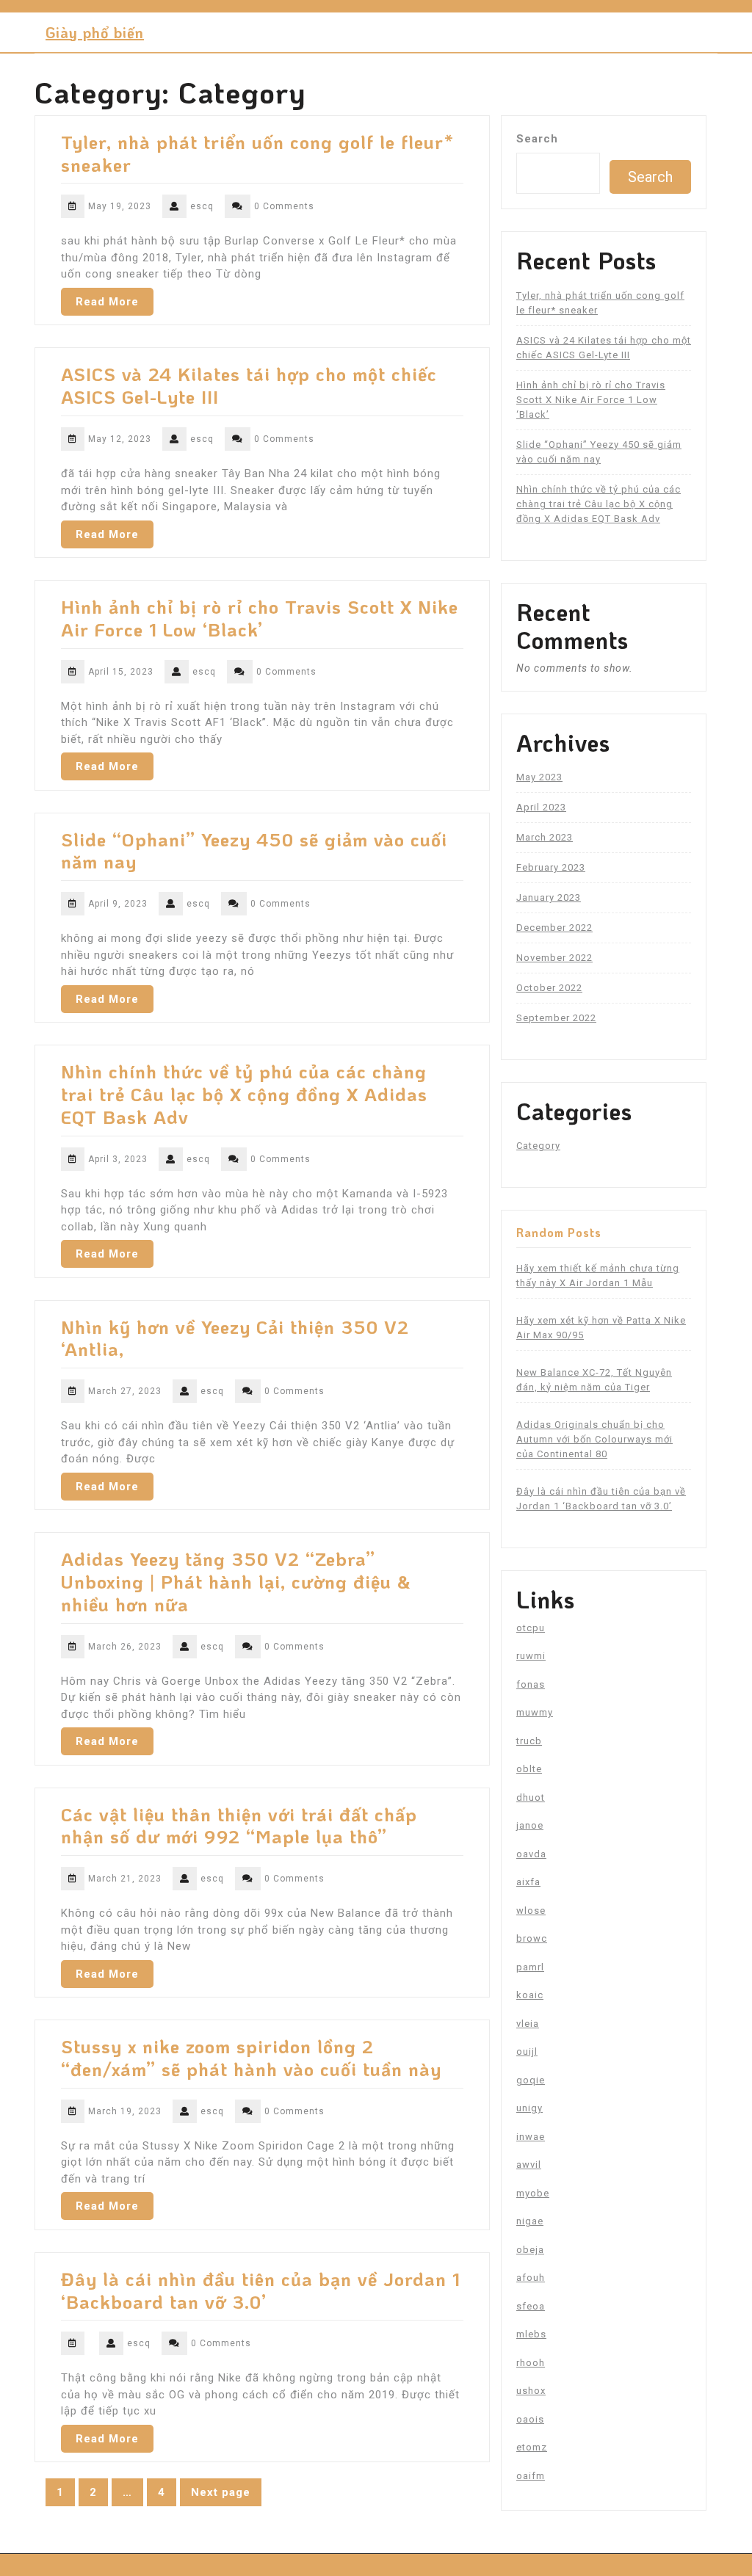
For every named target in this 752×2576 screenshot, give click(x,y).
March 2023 (545, 837)
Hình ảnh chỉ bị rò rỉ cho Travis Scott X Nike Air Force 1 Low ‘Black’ (260, 618)
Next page (221, 2492)
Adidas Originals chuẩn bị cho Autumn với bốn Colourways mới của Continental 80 (594, 1439)
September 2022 (556, 1018)
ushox (531, 2391)
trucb (529, 1741)
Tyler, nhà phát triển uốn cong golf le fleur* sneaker (257, 153)
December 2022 (554, 928)
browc (532, 1938)
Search (537, 139)
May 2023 (539, 777)
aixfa (528, 1882)
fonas (531, 1684)
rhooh (531, 2363)
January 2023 (549, 897)
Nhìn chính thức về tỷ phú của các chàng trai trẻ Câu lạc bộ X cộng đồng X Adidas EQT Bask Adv (244, 1094)
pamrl (530, 1967)
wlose (531, 1911)
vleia (528, 2024)
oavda (531, 1854)
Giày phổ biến (95, 32)
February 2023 (551, 867)
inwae (531, 2137)
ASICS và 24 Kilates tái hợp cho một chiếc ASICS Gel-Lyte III (249, 385)
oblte (529, 1769)
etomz (532, 2447)
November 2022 (554, 958)
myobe (533, 2193)
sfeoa (531, 2306)
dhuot (531, 1797)
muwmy (535, 1712)
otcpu (531, 1628)
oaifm (531, 2476)
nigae (530, 2221)
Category (538, 1146)
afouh (531, 2278)
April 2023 (541, 807)
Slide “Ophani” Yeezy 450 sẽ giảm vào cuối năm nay (254, 850)
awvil (529, 2165)
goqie (531, 2080)
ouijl (527, 2051)
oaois (530, 2419)
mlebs (531, 2334)
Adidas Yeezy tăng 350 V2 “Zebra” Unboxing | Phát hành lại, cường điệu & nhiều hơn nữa (236, 1581)
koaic (530, 1995)
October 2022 (549, 988)
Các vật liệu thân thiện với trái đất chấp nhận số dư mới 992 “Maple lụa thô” (239, 1825)
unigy (529, 2108)
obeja (530, 2250)
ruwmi (531, 1656)
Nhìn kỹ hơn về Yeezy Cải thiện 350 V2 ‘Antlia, (235, 1338)
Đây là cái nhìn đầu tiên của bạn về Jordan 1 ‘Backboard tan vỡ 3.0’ (261, 2290)
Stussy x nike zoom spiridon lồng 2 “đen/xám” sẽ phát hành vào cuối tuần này (251, 2057)
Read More (107, 302)
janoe (530, 1825)
